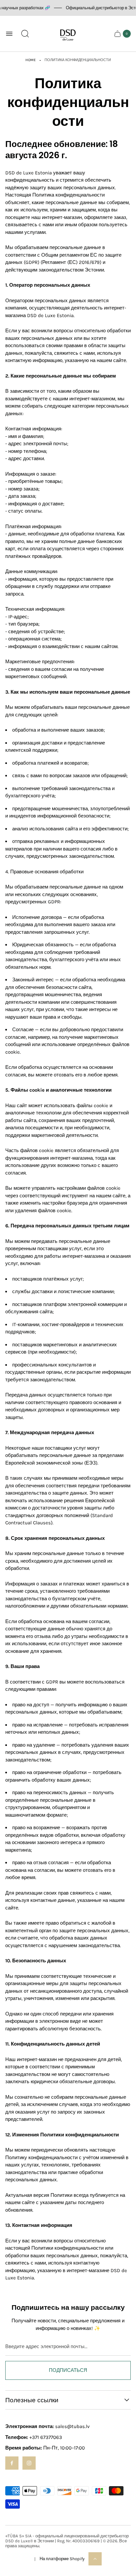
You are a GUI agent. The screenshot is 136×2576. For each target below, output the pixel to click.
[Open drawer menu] (9, 34)
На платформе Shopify (62, 2559)
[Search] (25, 34)
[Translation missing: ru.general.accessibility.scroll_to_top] (95, 2559)
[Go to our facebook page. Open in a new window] (12, 2463)
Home (31, 60)
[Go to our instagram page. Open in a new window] (29, 2463)
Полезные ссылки (32, 2400)
